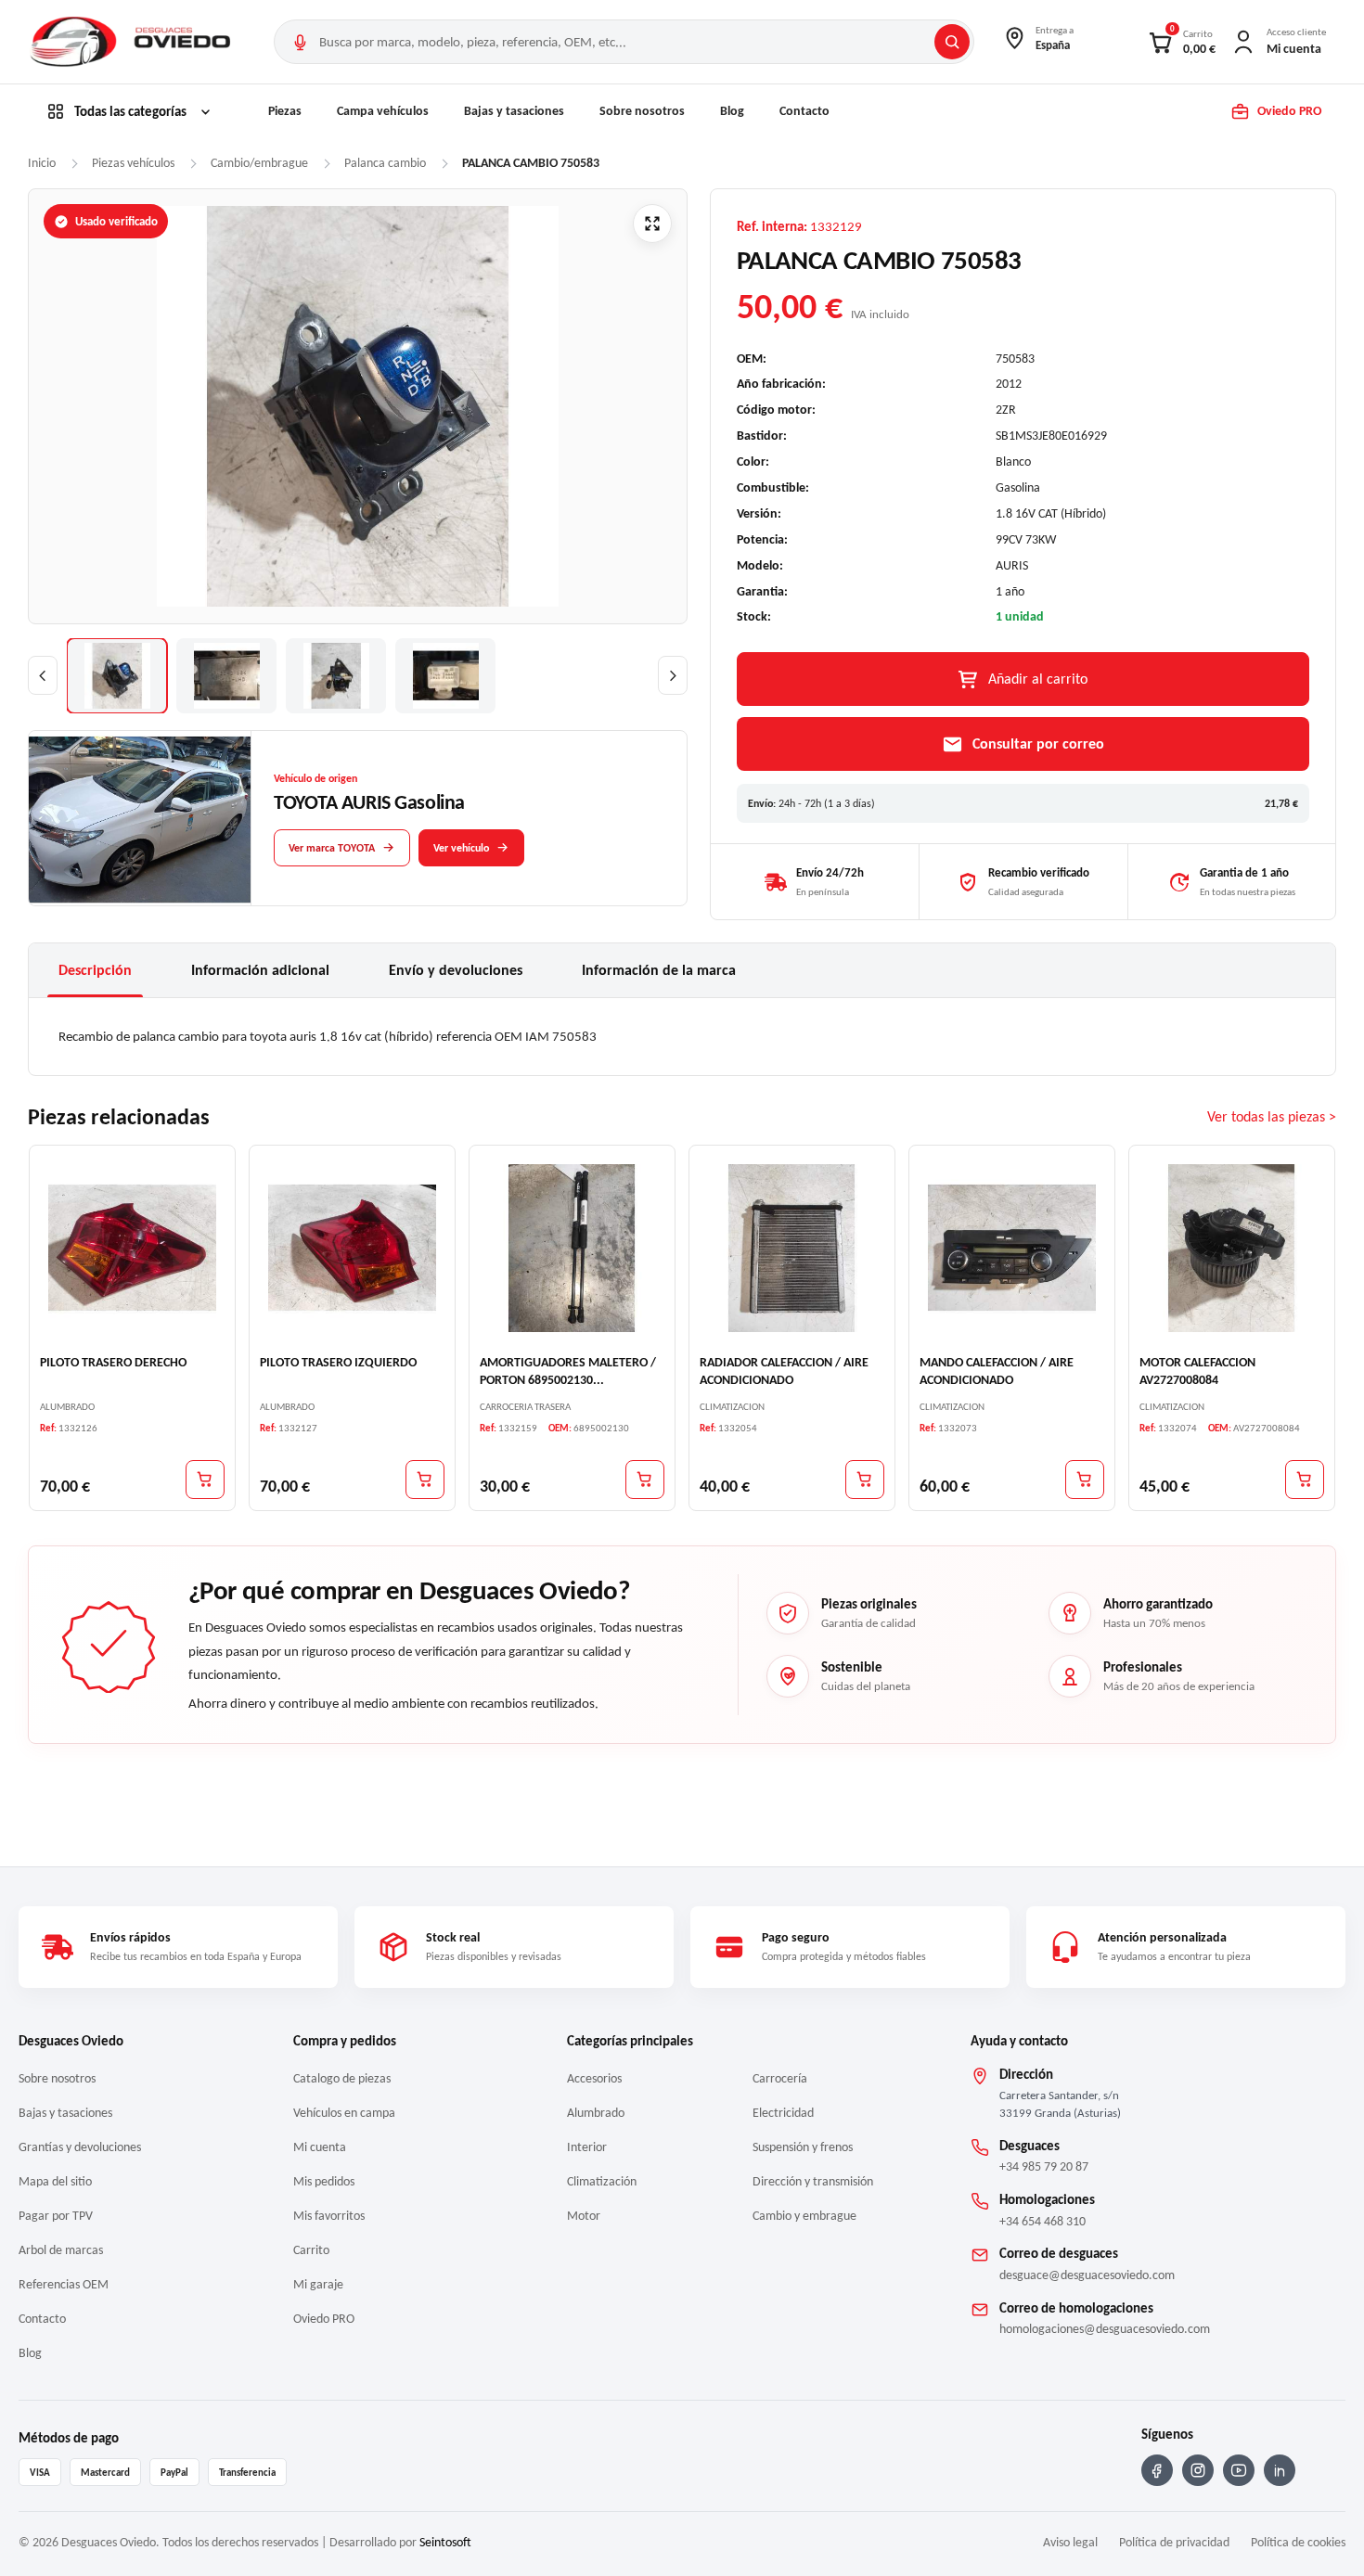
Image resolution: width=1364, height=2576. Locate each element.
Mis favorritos (329, 2216)
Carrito (311, 2250)
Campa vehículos (383, 111)
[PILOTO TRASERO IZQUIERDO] (352, 1247)
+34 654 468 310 (1042, 2221)
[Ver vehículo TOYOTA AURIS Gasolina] (140, 819)
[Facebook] (1157, 2470)
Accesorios (594, 2078)
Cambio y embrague (804, 2216)
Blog (732, 111)
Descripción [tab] (95, 970)
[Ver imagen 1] (117, 676)
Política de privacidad (1174, 2542)
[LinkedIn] (1280, 2470)
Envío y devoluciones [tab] (456, 970)
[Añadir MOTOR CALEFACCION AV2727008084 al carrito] (1305, 1479)
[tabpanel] (682, 1036)
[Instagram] (1198, 2470)
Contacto (804, 111)
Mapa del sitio (55, 2181)
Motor (584, 2216)
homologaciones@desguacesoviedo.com (1105, 2329)
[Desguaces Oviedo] (133, 42)
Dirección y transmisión (813, 2181)
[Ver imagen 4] (445, 676)
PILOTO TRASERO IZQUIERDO (338, 1361)
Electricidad (783, 2113)
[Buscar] (952, 42)
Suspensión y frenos (803, 2147)
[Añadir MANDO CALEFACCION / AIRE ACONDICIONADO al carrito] (1085, 1479)
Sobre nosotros (642, 111)
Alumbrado (596, 2113)
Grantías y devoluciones (80, 2147)
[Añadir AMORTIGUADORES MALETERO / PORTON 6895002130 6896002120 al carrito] (645, 1479)
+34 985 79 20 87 (1044, 2166)
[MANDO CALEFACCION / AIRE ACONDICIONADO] (1012, 1247)
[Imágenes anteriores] (43, 675)
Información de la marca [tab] (659, 970)
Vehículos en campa (344, 2113)
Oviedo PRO (324, 2319)
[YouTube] (1239, 2470)
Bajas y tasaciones (514, 111)
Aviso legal (1070, 2542)
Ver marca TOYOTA (332, 848)
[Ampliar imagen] (652, 224)
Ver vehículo (461, 848)
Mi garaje (318, 2284)
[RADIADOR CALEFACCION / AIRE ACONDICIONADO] (792, 1247)
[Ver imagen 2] (226, 676)
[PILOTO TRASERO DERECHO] (132, 1247)
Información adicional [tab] (260, 970)
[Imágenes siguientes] (673, 675)
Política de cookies (1298, 2542)
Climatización (602, 2181)
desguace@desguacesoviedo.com (1087, 2275)
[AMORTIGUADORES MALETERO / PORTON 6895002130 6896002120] (572, 1247)
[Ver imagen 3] (336, 676)
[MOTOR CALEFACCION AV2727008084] (1232, 1247)
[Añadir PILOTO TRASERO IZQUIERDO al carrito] (425, 1479)
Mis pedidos (324, 2181)
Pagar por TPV (56, 2216)
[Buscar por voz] (300, 42)
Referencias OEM (64, 2284)
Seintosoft (445, 2542)
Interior (587, 2147)
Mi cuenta (320, 2147)
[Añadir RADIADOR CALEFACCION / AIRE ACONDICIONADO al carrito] (865, 1479)
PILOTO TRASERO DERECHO (113, 1361)
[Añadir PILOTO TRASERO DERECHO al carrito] (205, 1479)
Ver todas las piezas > (1272, 1116)
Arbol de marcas (61, 2250)
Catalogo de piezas (342, 2078)
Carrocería (780, 2078)
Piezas (285, 111)
